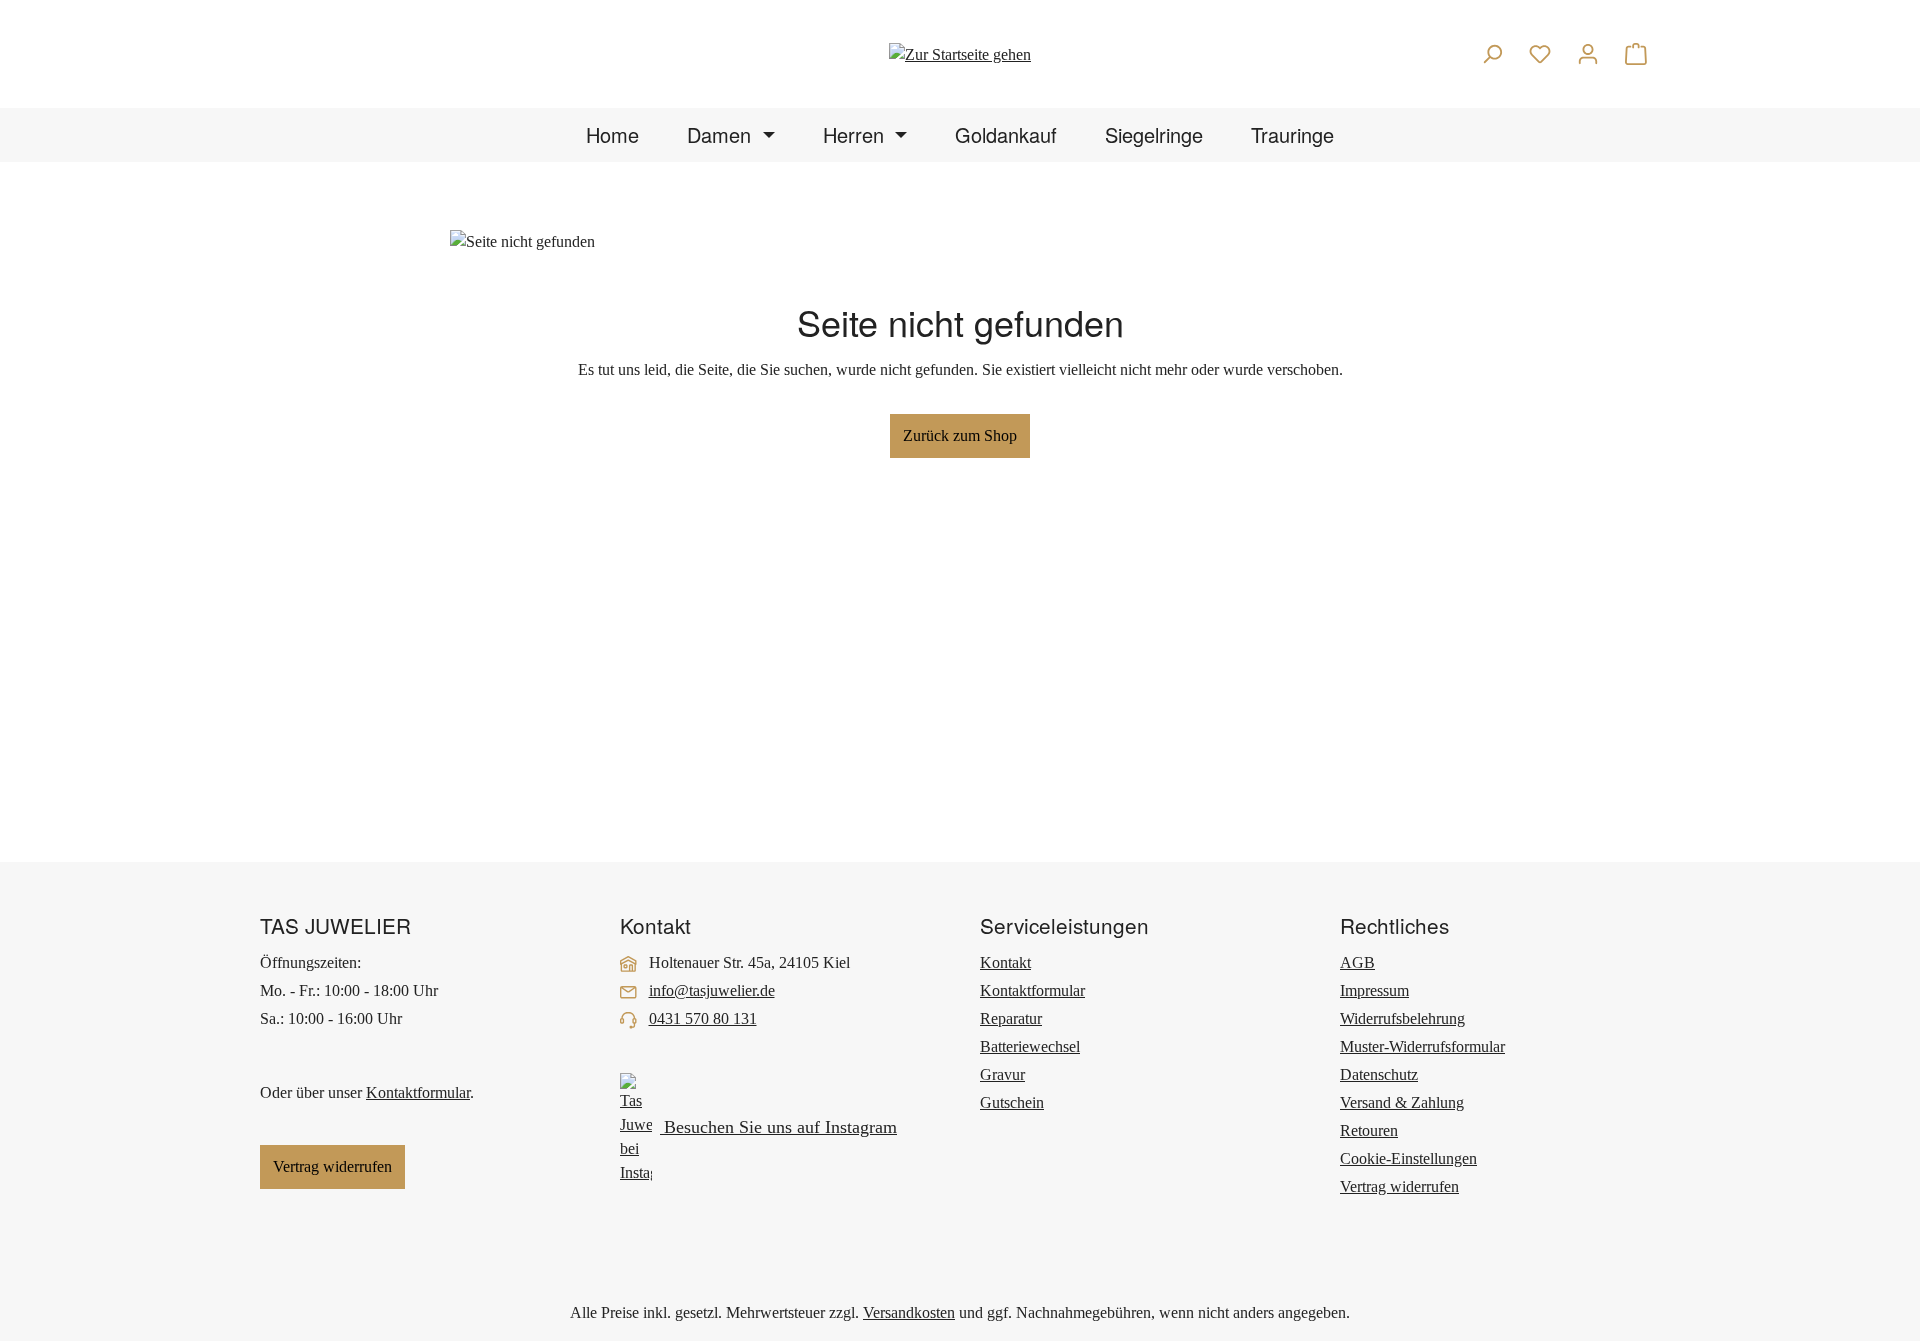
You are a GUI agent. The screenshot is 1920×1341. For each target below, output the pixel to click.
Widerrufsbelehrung (1402, 1018)
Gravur (1002, 1074)
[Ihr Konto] (1588, 54)
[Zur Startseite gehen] (960, 53)
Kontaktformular (418, 1092)
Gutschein (1012, 1102)
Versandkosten (909, 1312)
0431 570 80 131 (703, 1018)
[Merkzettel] (1540, 54)
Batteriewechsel (1030, 1046)
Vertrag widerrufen (332, 1166)
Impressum (1374, 990)
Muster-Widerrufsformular (1422, 1046)
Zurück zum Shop (960, 435)
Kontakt (1005, 962)
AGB (1357, 962)
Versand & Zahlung (1402, 1102)
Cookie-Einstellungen (1408, 1158)
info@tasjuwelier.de (712, 990)
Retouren (1369, 1130)
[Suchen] (1492, 54)
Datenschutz (1379, 1074)
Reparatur (1011, 1018)
